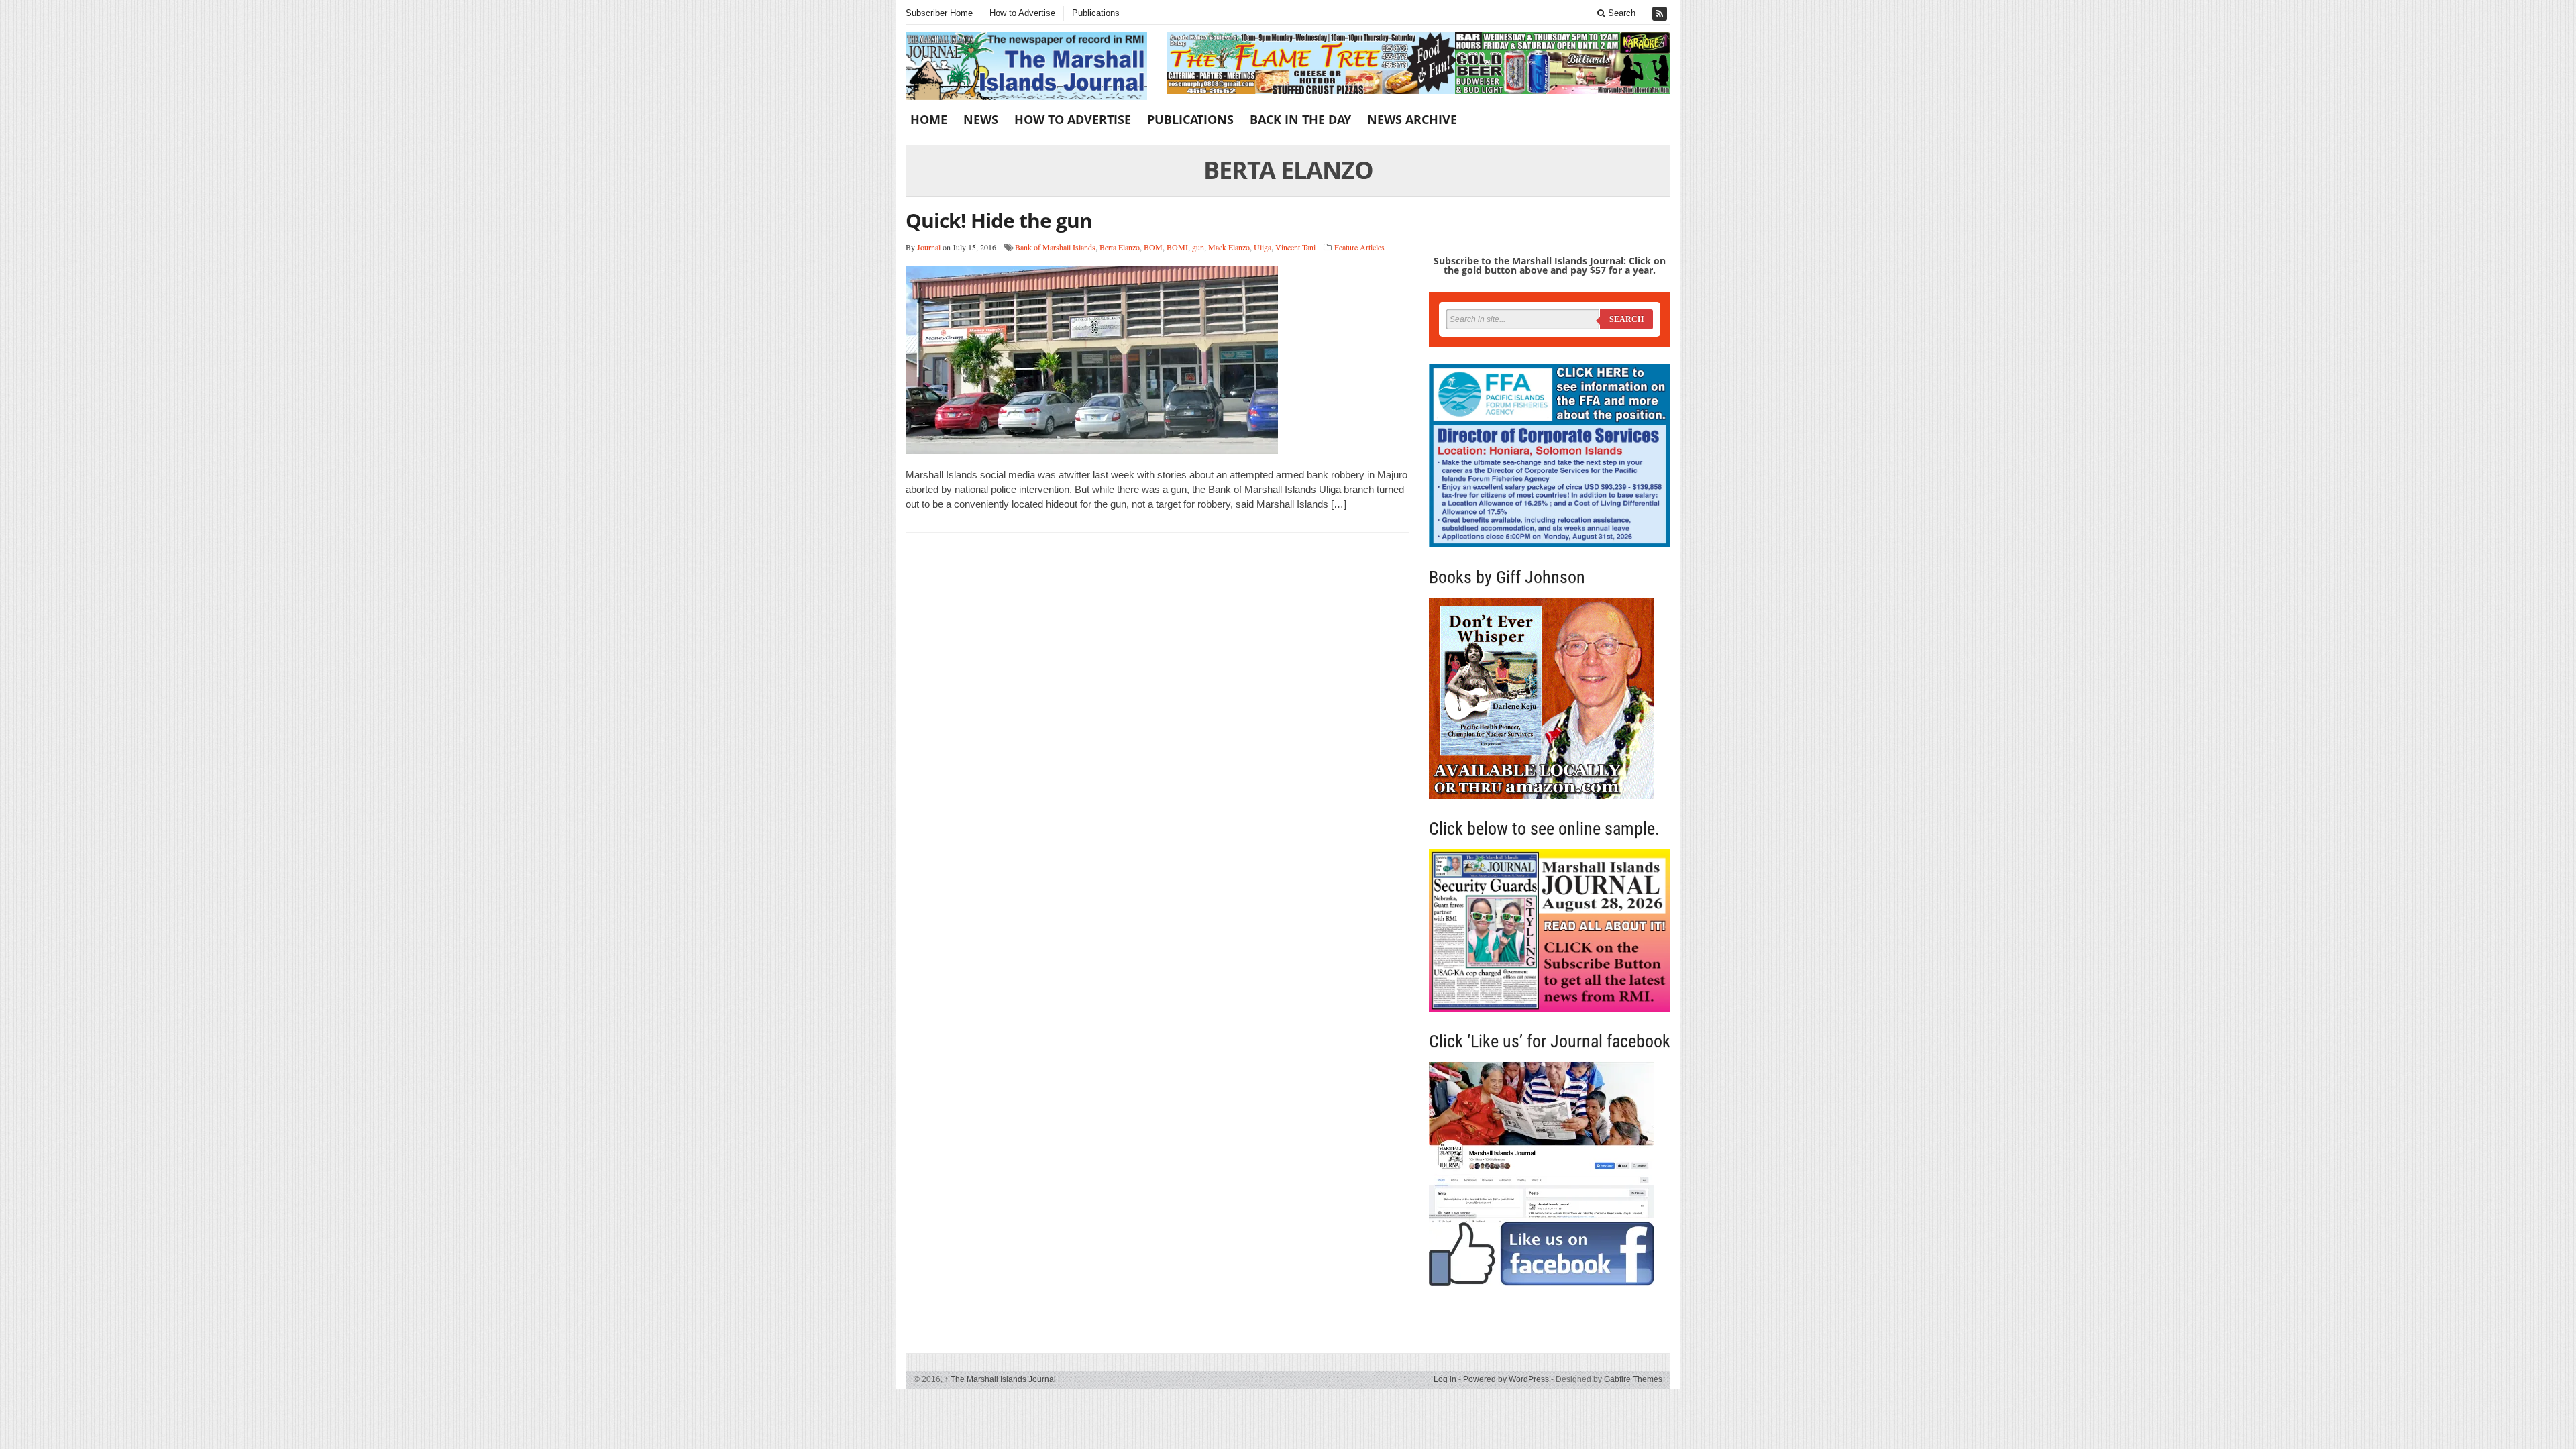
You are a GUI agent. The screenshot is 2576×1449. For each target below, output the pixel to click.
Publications (1096, 13)
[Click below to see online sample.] (1550, 930)
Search (1620, 13)
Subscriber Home (939, 13)
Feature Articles (1359, 247)
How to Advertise (1022, 13)
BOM (1153, 247)
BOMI (1177, 247)
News (981, 119)
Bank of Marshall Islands (1055, 247)
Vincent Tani (1295, 247)
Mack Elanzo (1229, 247)
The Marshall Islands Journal (1000, 1379)
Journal (929, 247)
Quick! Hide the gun (999, 220)
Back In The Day (1300, 119)
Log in (1445, 1379)
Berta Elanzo (1120, 247)
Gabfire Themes (1633, 1379)
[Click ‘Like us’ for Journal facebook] (1550, 1174)
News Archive (1412, 119)
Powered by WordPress (1506, 1379)
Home (929, 119)
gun (1198, 247)
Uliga (1263, 247)
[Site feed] (1661, 14)
